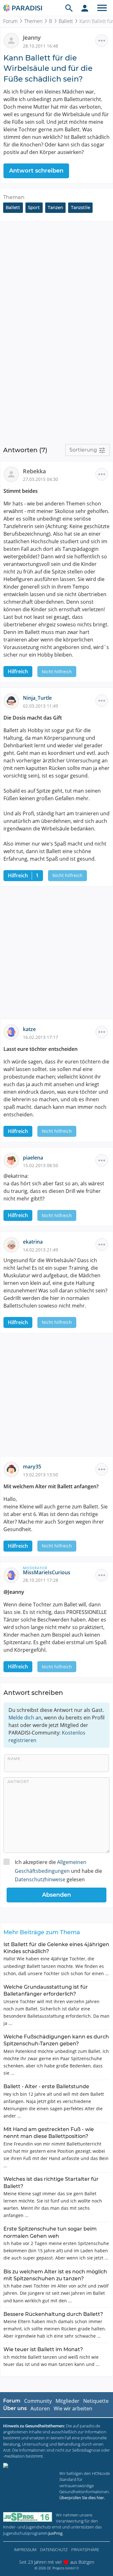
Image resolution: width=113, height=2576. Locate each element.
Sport (34, 208)
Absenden (56, 1895)
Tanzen (55, 208)
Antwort (18, 1781)
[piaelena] (13, 1160)
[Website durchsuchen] (69, 8)
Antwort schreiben (36, 171)
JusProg (55, 2533)
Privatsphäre (85, 2550)
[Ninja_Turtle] (13, 700)
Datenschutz (54, 2550)
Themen (33, 21)
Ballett (66, 21)
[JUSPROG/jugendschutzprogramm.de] (28, 2517)
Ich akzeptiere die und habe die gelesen (58, 1871)
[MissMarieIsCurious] (13, 1575)
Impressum (25, 2550)
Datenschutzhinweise (40, 1879)
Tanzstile (81, 208)
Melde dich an (25, 1718)
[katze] (13, 1032)
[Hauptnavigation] (102, 8)
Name (14, 1758)
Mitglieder (67, 2401)
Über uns (15, 2408)
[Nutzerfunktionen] (85, 8)
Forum (10, 21)
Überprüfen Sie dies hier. (82, 2498)
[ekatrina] (13, 1244)
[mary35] (13, 1469)
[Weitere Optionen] (102, 41)
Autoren (40, 2408)
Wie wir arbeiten (73, 2408)
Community (38, 2401)
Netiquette (96, 2401)
